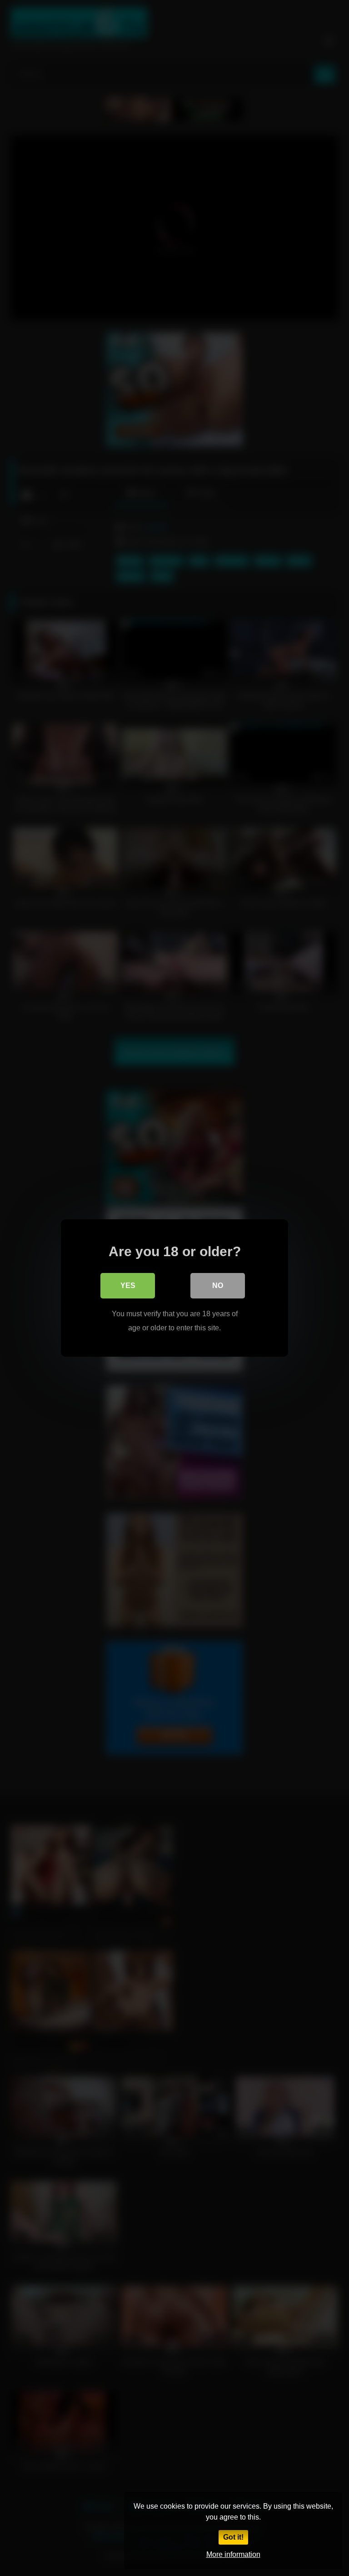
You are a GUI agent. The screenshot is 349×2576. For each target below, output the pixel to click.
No (218, 1285)
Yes (128, 1285)
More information (233, 2554)
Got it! (233, 2537)
